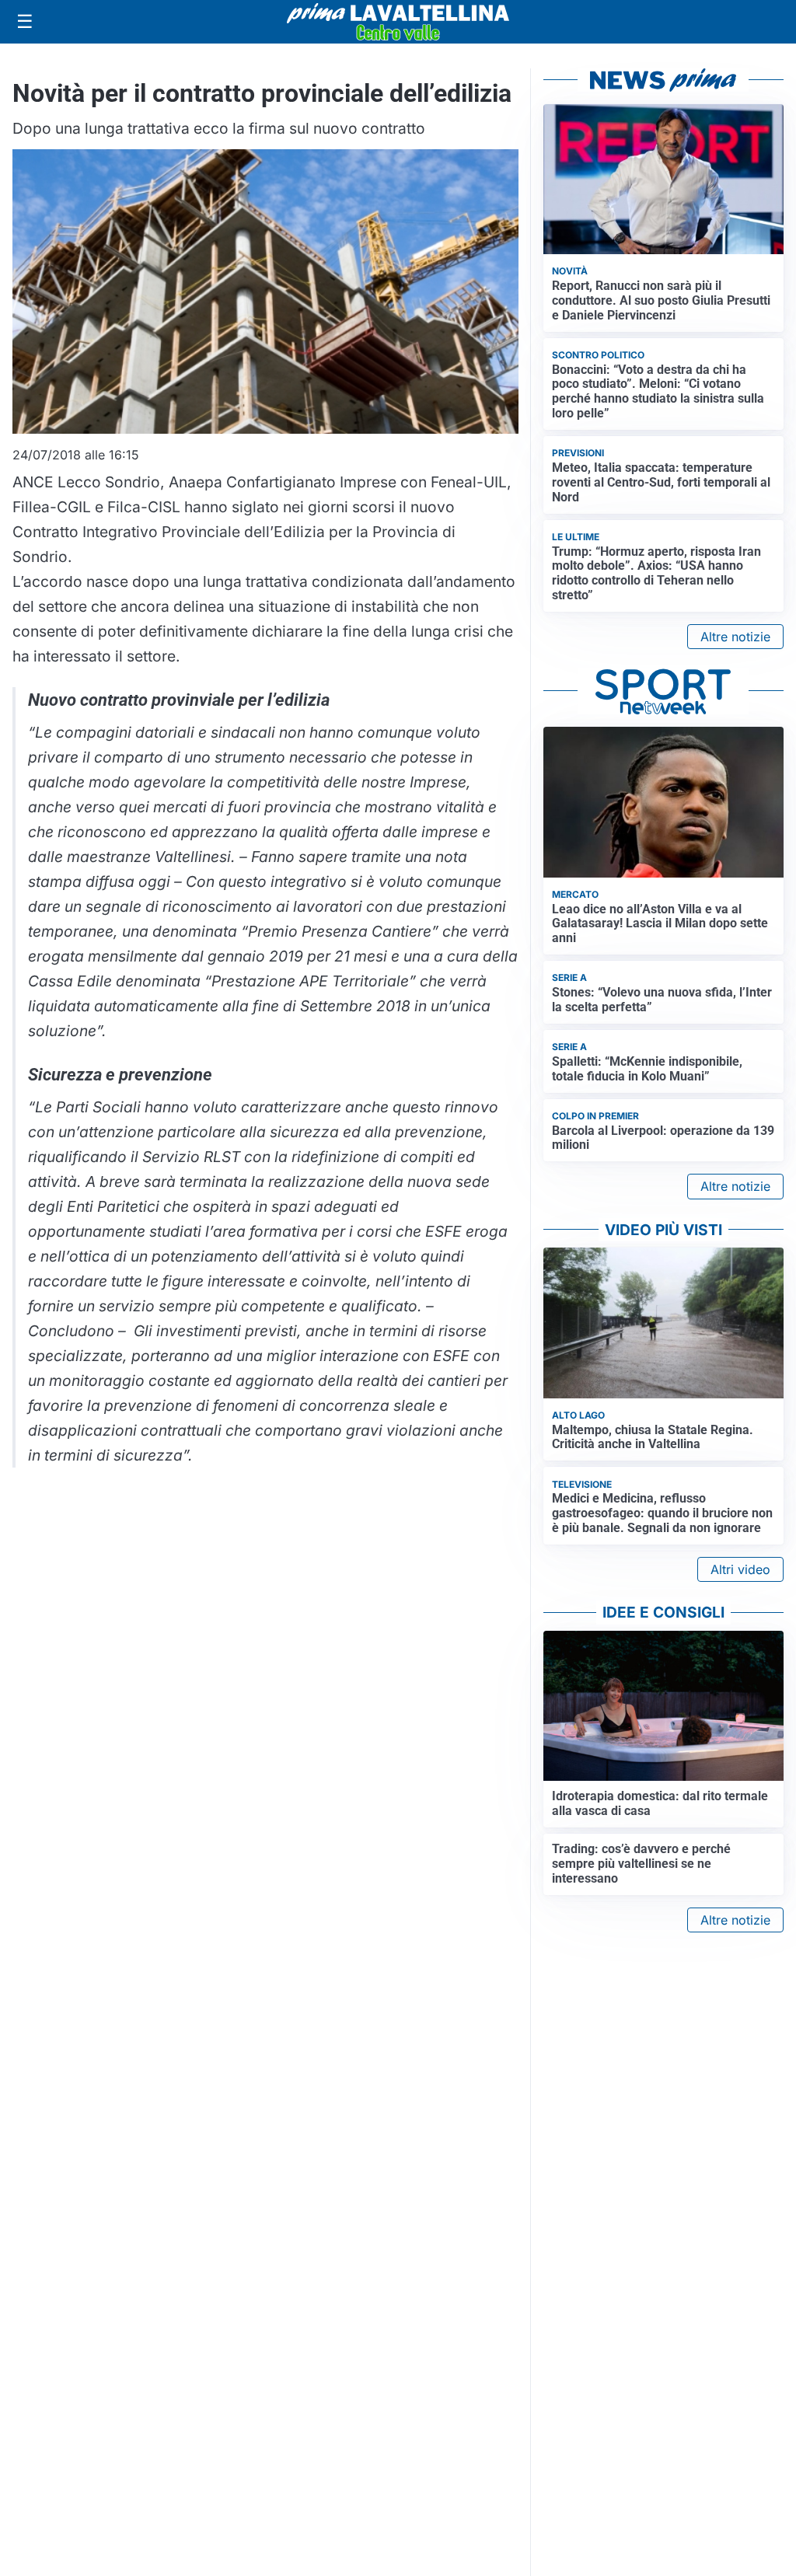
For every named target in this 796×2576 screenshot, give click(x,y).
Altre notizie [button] (735, 637)
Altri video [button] (740, 1569)
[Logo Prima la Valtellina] (398, 22)
